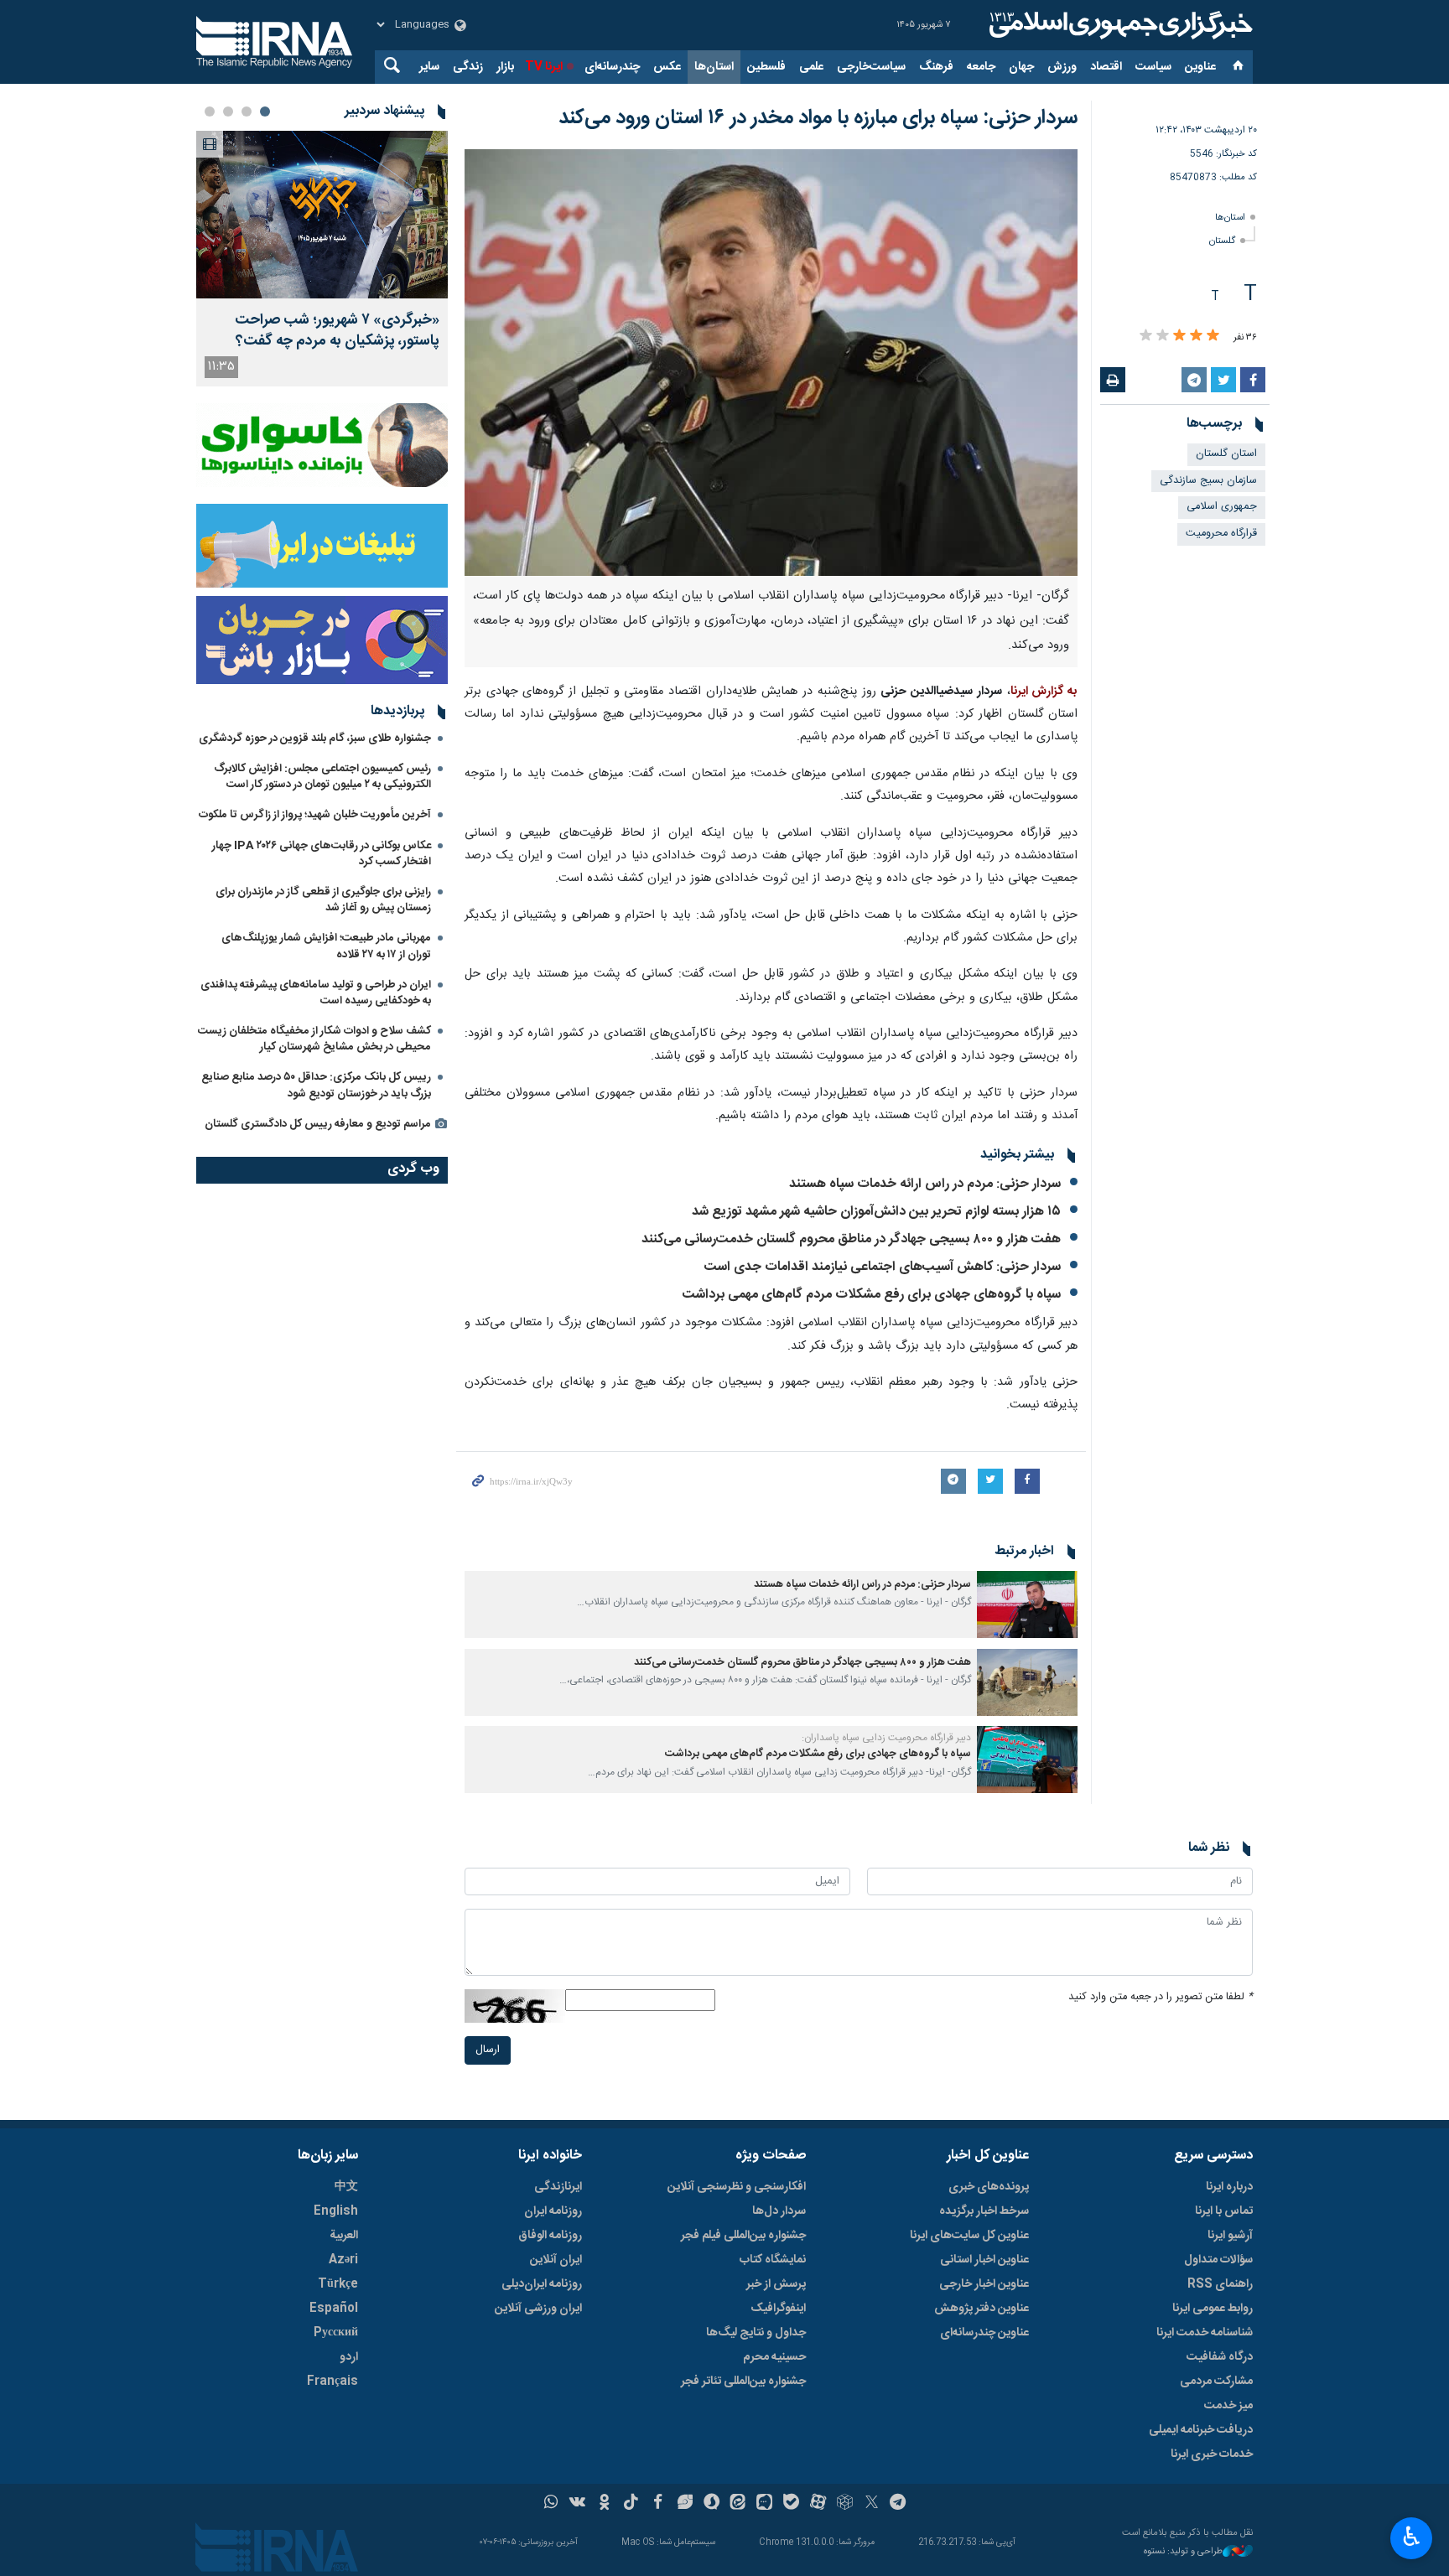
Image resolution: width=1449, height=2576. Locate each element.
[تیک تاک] (631, 2504)
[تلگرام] (898, 2504)
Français (332, 2382)
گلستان (1222, 241)
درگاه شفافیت (1220, 2357)
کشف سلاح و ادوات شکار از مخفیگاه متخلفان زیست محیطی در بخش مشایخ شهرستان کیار (314, 1039)
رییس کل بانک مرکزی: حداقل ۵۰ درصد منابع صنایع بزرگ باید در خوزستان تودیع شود (316, 1085)
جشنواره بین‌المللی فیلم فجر (743, 2236)
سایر (429, 67)
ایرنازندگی (558, 2187)
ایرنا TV (544, 67)
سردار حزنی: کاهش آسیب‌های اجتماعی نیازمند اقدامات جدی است (883, 1267)
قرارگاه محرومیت (1221, 534)
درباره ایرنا (1229, 2187)
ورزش (1062, 67)
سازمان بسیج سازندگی (1208, 481)
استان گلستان (1226, 454)
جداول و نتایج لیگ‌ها (756, 2333)
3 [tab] (228, 111)
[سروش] (712, 2504)
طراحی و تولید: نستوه (1183, 2552)
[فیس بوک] (658, 2504)
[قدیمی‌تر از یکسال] (1027, 1604)
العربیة (344, 2236)
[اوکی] (604, 2504)
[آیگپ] (764, 2504)
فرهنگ (936, 67)
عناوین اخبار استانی (984, 2260)
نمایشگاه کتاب (773, 2260)
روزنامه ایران (553, 2211)
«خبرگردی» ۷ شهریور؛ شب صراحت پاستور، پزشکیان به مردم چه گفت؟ (337, 331)
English (336, 2211)
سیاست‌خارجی (871, 67)
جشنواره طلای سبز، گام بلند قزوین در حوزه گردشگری (315, 739)
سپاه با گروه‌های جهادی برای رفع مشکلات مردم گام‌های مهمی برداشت (872, 1295)
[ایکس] (872, 2504)
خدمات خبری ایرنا (1212, 2454)
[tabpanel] (322, 259)
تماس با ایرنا (1224, 2211)
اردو (349, 2357)
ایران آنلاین (556, 2260)
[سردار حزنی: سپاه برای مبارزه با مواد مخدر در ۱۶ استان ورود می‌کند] (771, 363)
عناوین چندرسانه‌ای (984, 2333)
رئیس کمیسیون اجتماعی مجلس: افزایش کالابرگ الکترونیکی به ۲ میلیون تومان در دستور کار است (322, 777)
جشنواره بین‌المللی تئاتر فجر (743, 2382)
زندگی (468, 67)
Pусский (336, 2333)
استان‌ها (714, 67)
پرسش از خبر (776, 2284)
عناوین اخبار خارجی (984, 2284)
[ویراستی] (685, 2504)
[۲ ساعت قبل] (322, 215)
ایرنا (1119, 25)
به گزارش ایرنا (1044, 692)
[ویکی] (577, 2504)
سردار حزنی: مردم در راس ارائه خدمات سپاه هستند (925, 1184)
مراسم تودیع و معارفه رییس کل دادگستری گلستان (318, 1124)
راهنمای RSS (1220, 2284)
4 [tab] (210, 111)
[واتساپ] (551, 2504)
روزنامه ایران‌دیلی (542, 2284)
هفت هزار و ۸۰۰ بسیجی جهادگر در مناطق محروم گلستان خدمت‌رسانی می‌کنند (851, 1239)
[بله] (791, 2504)
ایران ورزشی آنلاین (538, 2309)
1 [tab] (265, 111)
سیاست (1153, 67)
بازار (505, 67)
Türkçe (338, 2284)
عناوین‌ (1200, 67)
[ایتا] (738, 2504)
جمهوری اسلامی (1222, 507)
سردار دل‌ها (779, 2211)
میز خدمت (1228, 2406)
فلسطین (766, 67)
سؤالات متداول (1218, 2260)
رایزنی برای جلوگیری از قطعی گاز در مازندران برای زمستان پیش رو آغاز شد (323, 900)
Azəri (343, 2260)
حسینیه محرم (774, 2357)
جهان (1021, 67)
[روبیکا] (845, 2504)
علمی (811, 67)
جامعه (981, 67)
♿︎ (1412, 2537)
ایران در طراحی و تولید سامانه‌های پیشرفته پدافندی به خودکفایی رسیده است (316, 993)
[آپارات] (818, 2504)
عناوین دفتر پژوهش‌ (982, 2309)
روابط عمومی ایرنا (1213, 2309)
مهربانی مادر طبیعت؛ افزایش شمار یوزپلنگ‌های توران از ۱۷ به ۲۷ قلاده (326, 946)
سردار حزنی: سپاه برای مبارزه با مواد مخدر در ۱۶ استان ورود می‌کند (818, 118)
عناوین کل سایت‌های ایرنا (969, 2236)
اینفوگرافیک (778, 2309)
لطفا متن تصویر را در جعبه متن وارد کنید (1161, 1997)
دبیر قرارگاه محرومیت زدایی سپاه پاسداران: (886, 1738)
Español (334, 2309)
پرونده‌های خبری (989, 2187)
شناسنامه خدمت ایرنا (1205, 2333)
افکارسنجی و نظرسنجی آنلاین (737, 2187)
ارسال (488, 2050)
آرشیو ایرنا (1230, 2236)
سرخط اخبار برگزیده (984, 2211)
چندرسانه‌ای (612, 67)
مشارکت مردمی (1216, 2382)
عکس (667, 67)
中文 (346, 2187)
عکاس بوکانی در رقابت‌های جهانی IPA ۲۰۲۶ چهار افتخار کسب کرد (322, 854)
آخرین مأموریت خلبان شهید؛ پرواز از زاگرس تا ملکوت (315, 815)
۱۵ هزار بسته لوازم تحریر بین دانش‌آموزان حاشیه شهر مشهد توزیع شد (876, 1212)
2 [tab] (247, 111)
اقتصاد (1106, 67)
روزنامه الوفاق (550, 2236)
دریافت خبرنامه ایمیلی (1201, 2430)
